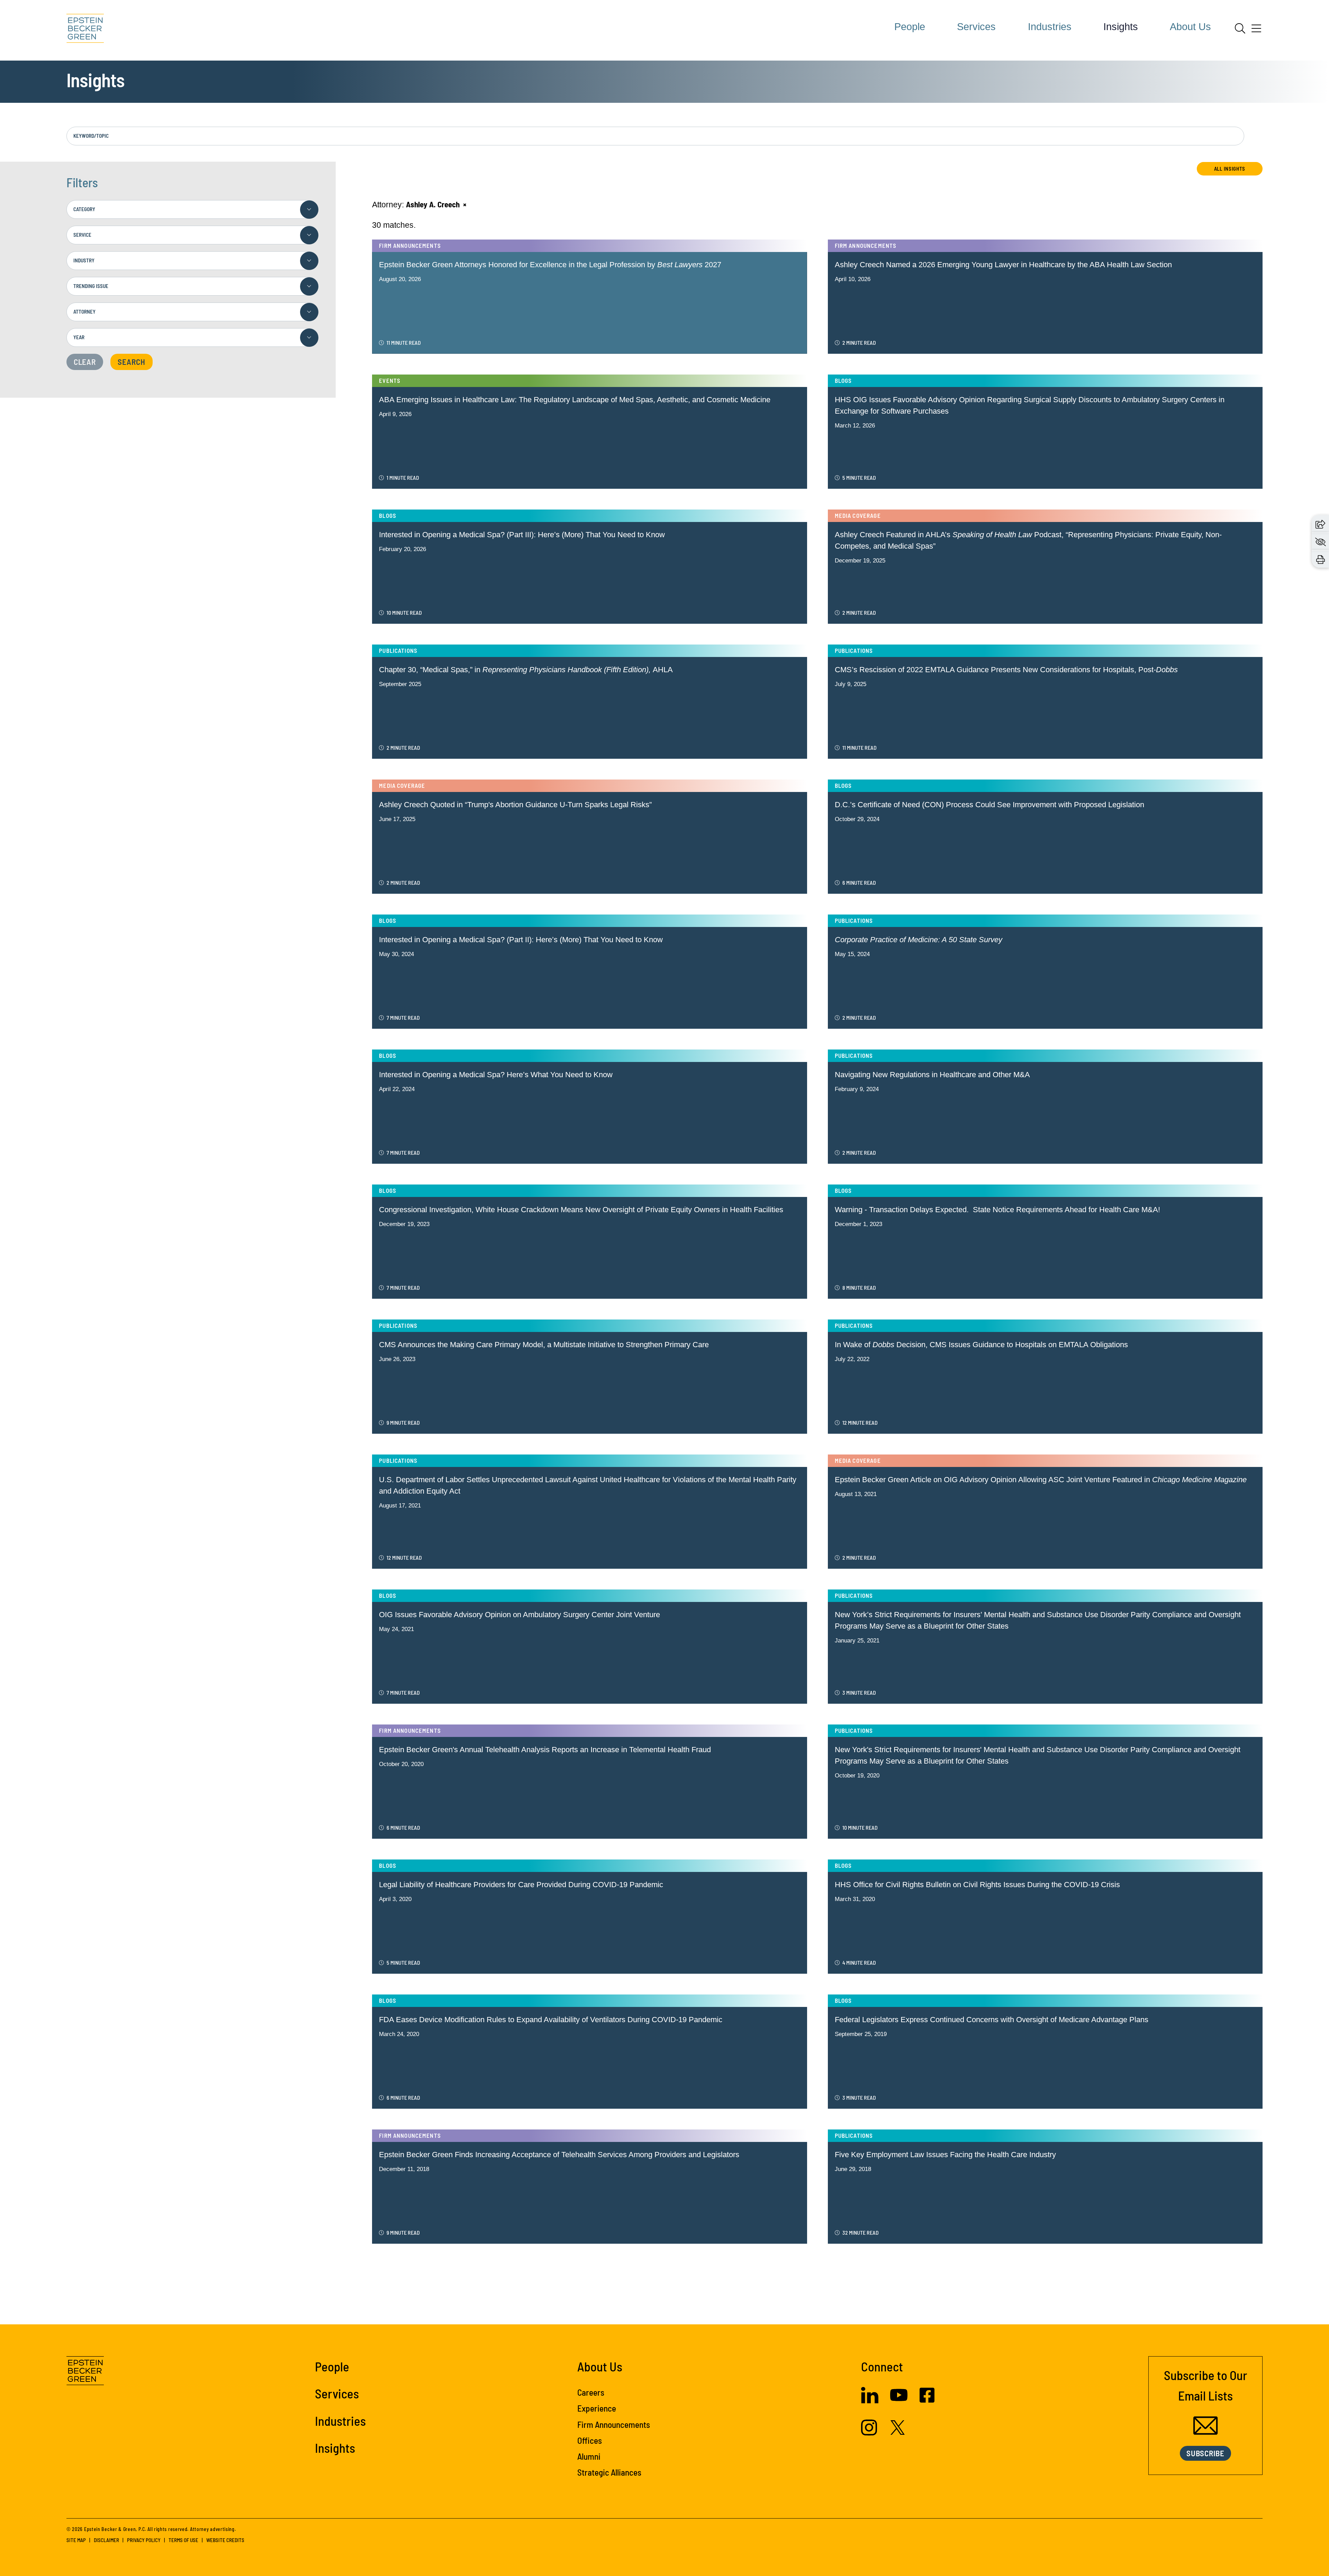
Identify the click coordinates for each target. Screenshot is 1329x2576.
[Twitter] (898, 2432)
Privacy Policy (144, 2540)
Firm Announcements (614, 2424)
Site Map (76, 2540)
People (910, 27)
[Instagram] (870, 2433)
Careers (591, 2392)
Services (976, 27)
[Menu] (1256, 31)
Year (79, 337)
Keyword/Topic (91, 136)
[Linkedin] (870, 2401)
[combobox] (192, 209)
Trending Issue (91, 286)
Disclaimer (106, 2540)
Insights (1121, 27)
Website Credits (225, 2540)
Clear (85, 362)
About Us (1190, 27)
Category (84, 209)
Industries (1050, 27)
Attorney (84, 312)
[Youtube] (899, 2401)
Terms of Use (183, 2540)
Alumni (589, 2456)
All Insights (1230, 169)
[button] (1320, 524)
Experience (597, 2408)
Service (82, 235)
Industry (84, 260)
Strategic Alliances (609, 2472)
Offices (590, 2440)
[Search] (1240, 28)
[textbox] (192, 209)
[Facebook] (927, 2400)
